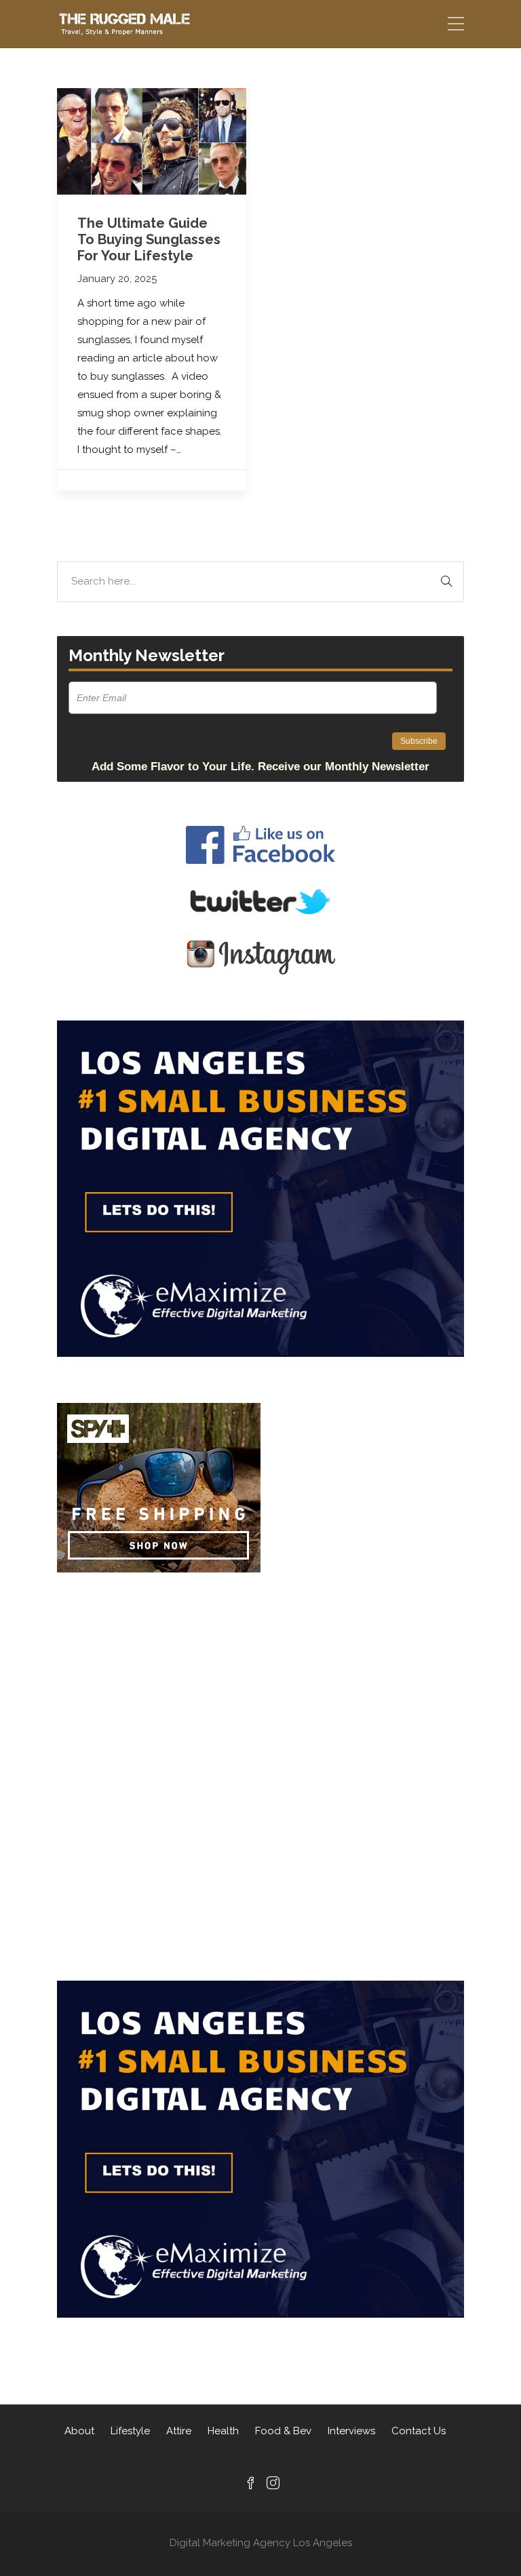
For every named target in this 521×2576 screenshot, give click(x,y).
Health (223, 2431)
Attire (179, 2431)
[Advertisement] (260, 1676)
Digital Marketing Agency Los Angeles (261, 2543)
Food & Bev (283, 2431)
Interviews (351, 2431)
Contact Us (419, 2431)
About (79, 2431)
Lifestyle (130, 2431)
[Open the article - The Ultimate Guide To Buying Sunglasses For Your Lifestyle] (152, 141)
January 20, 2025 (117, 279)
